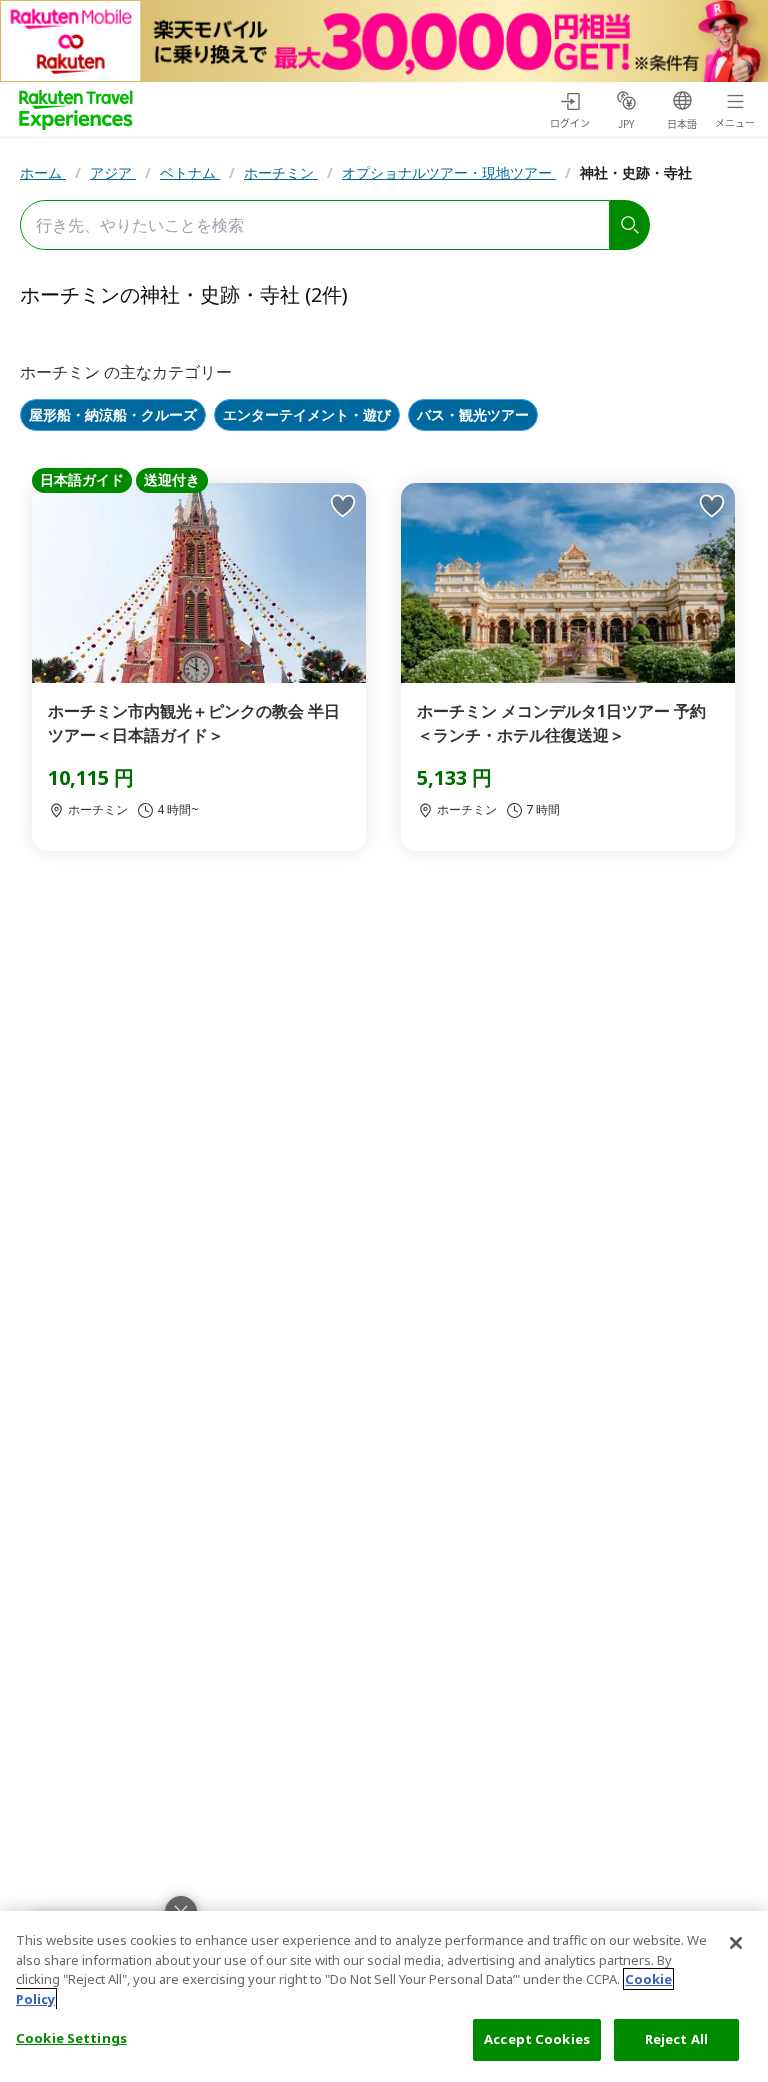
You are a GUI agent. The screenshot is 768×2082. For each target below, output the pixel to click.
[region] (384, 1996)
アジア (113, 172)
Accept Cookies (537, 2039)
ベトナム (190, 172)
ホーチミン (281, 172)
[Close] (736, 1943)
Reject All (676, 2039)
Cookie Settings (71, 2038)
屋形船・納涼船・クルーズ (113, 415)
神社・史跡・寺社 (636, 172)
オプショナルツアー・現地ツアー (449, 172)
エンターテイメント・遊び (307, 415)
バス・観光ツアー (473, 415)
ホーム (43, 172)
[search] (630, 225)
